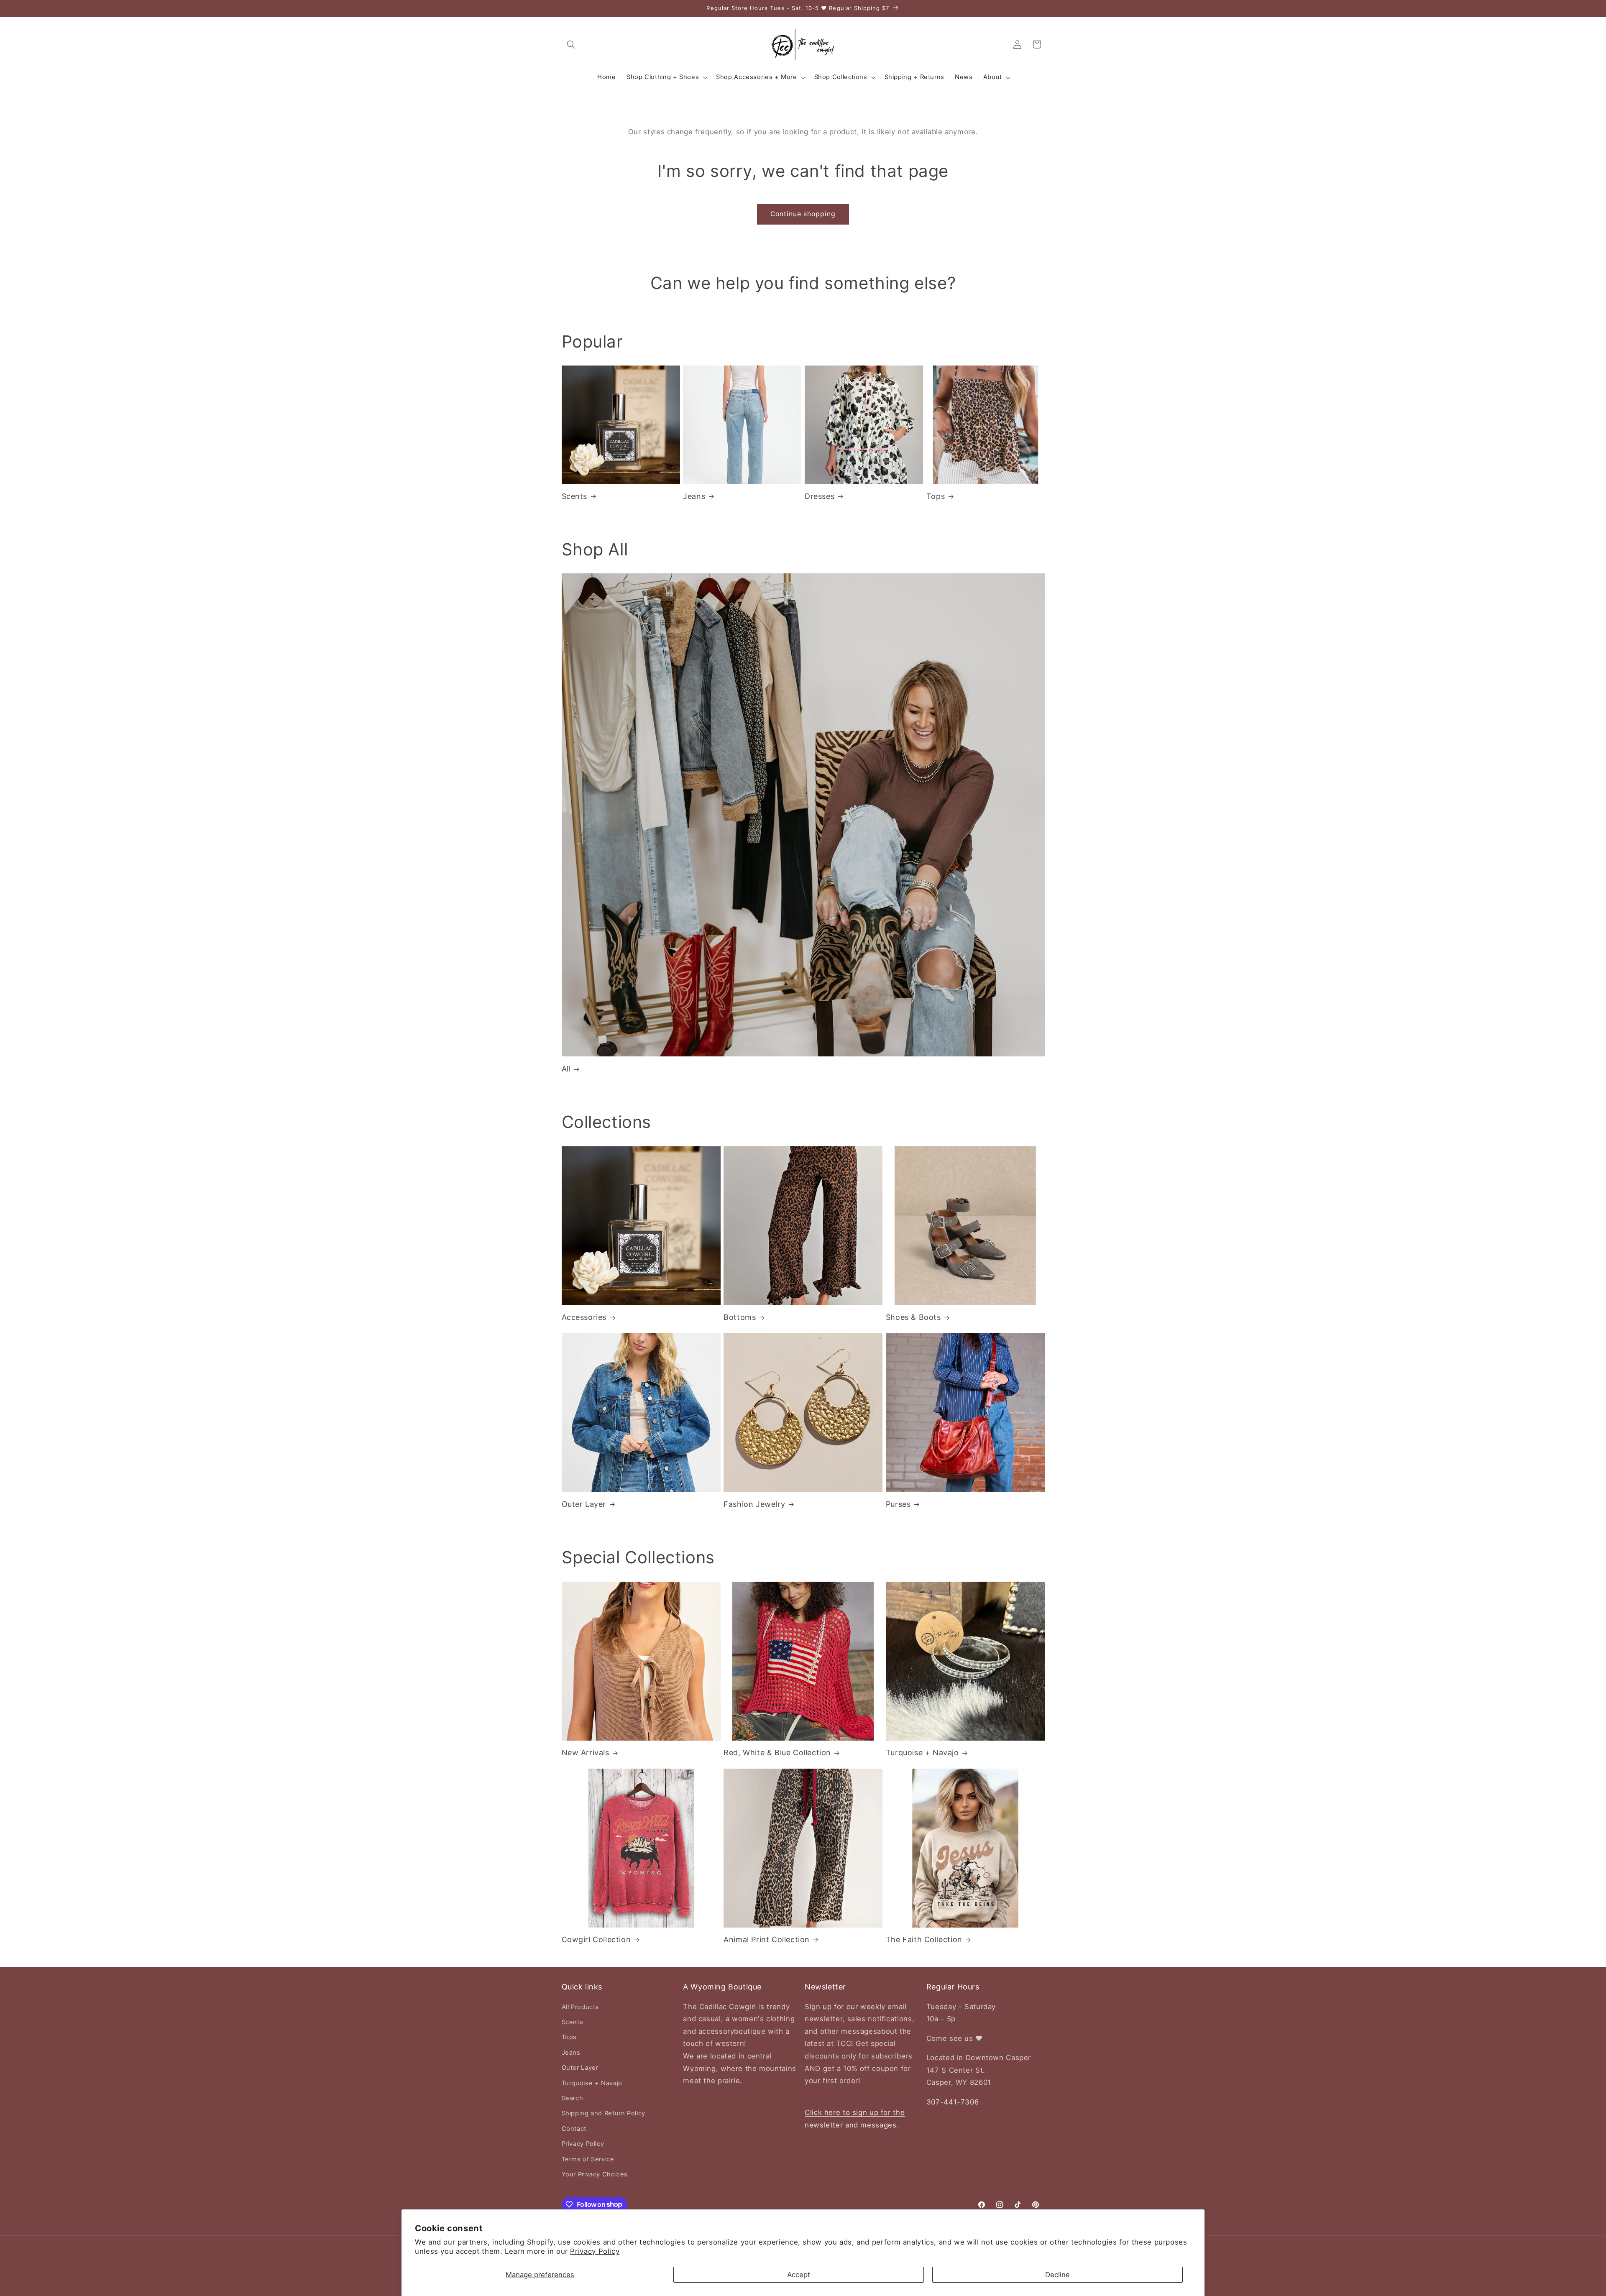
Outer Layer (584, 1504)
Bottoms (740, 1317)
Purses (898, 1504)
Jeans (694, 496)
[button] (571, 44)
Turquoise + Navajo (922, 1753)
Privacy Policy (595, 2251)
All (566, 1069)
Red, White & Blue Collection (777, 1753)
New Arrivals (586, 1753)
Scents (575, 496)
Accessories (584, 1317)
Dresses (820, 496)
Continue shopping (803, 214)
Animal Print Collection (767, 1939)
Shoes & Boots (913, 1317)
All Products (581, 2007)
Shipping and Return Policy (604, 2113)
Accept (799, 2275)
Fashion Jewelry (754, 1504)
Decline (1057, 2275)
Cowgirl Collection (596, 1939)
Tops (936, 496)
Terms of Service (588, 2159)
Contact (574, 2129)
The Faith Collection (924, 1939)
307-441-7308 (953, 2102)
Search (573, 2098)
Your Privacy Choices (595, 2174)
